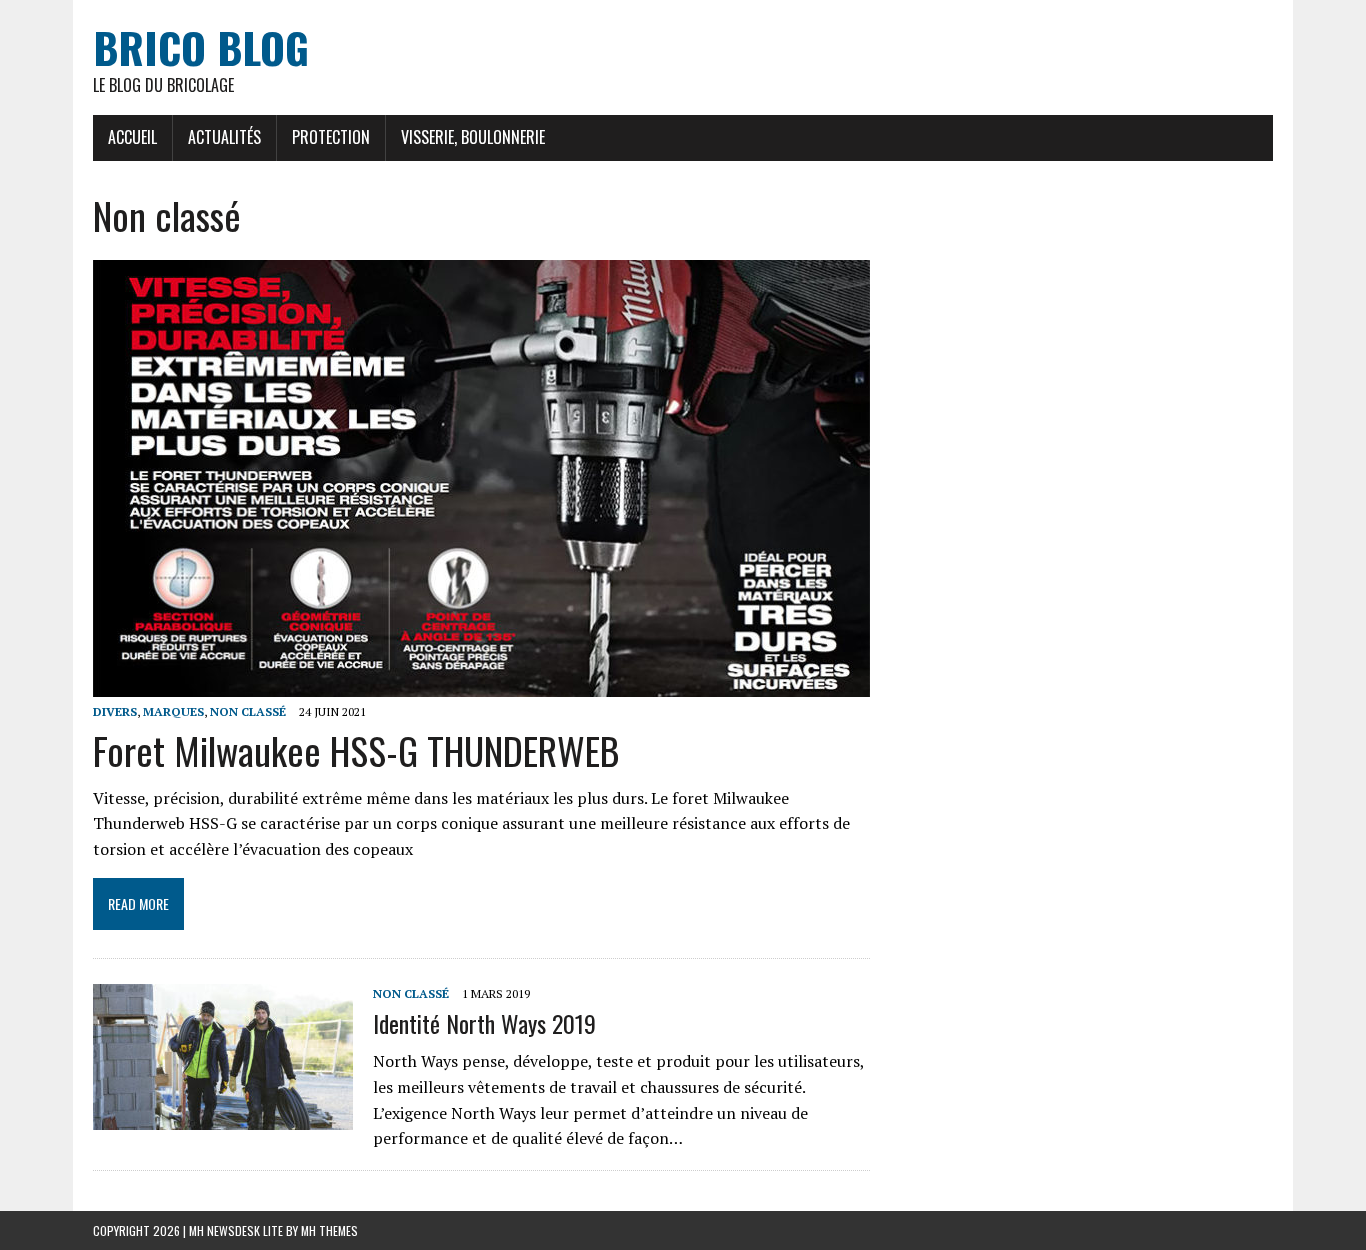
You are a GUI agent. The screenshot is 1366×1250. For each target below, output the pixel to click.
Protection (331, 137)
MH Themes (329, 1230)
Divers (115, 711)
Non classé (248, 711)
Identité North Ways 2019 (484, 1023)
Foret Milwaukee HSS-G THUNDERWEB (356, 750)
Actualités (224, 137)
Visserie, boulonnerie (473, 137)
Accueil (132, 137)
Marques (173, 711)
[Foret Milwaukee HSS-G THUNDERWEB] (481, 684)
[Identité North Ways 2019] (223, 1116)
